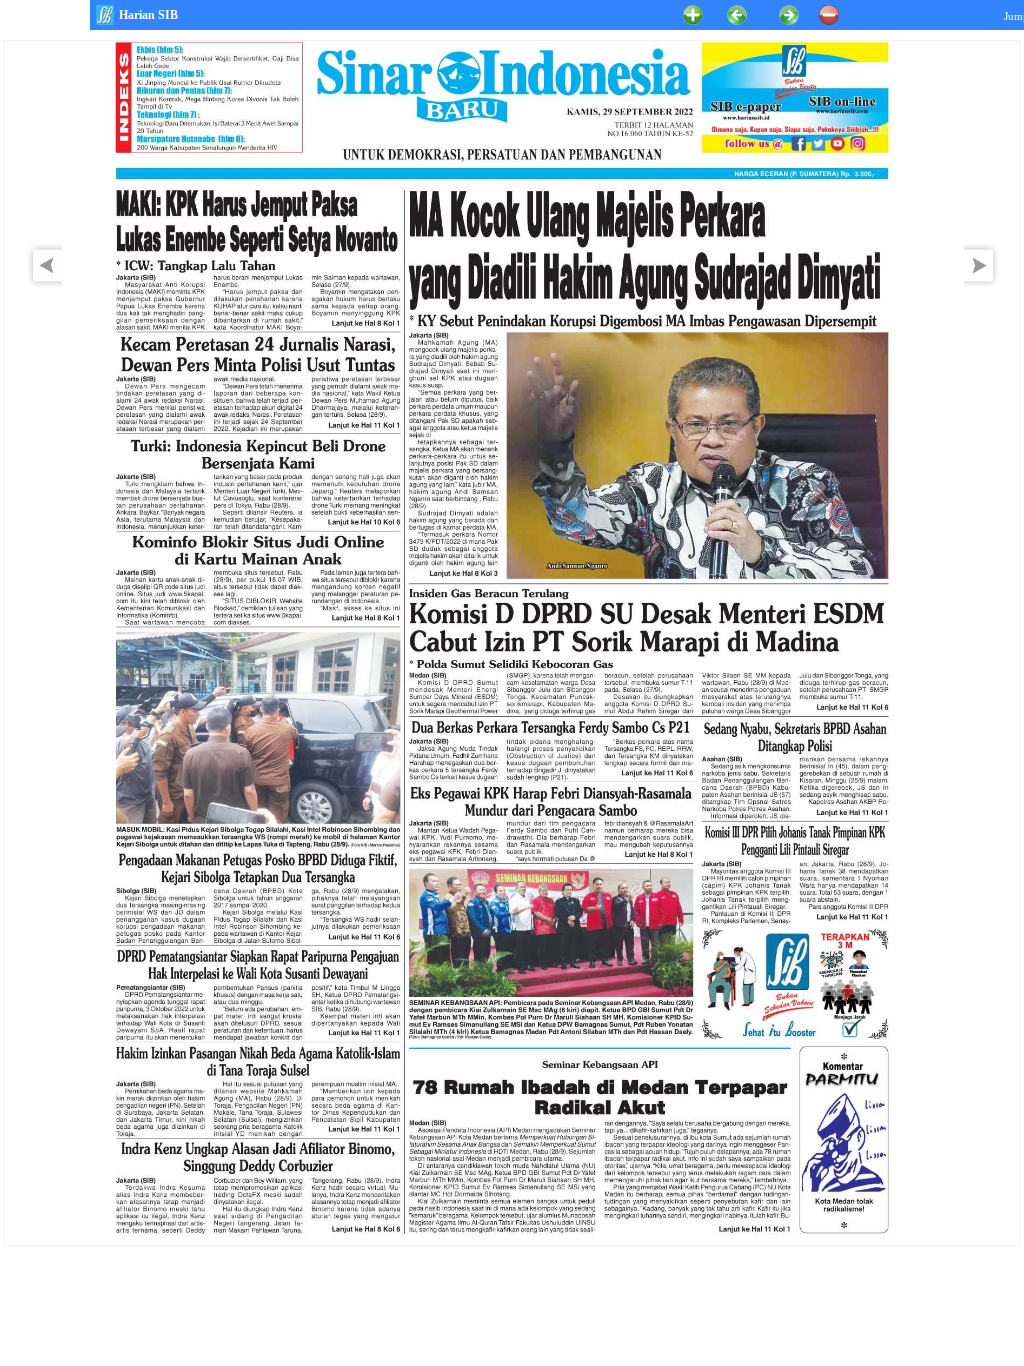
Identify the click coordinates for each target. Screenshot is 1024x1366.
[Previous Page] (737, 13)
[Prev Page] (42, 284)
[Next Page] (984, 284)
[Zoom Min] (829, 13)
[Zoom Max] (693, 13)
